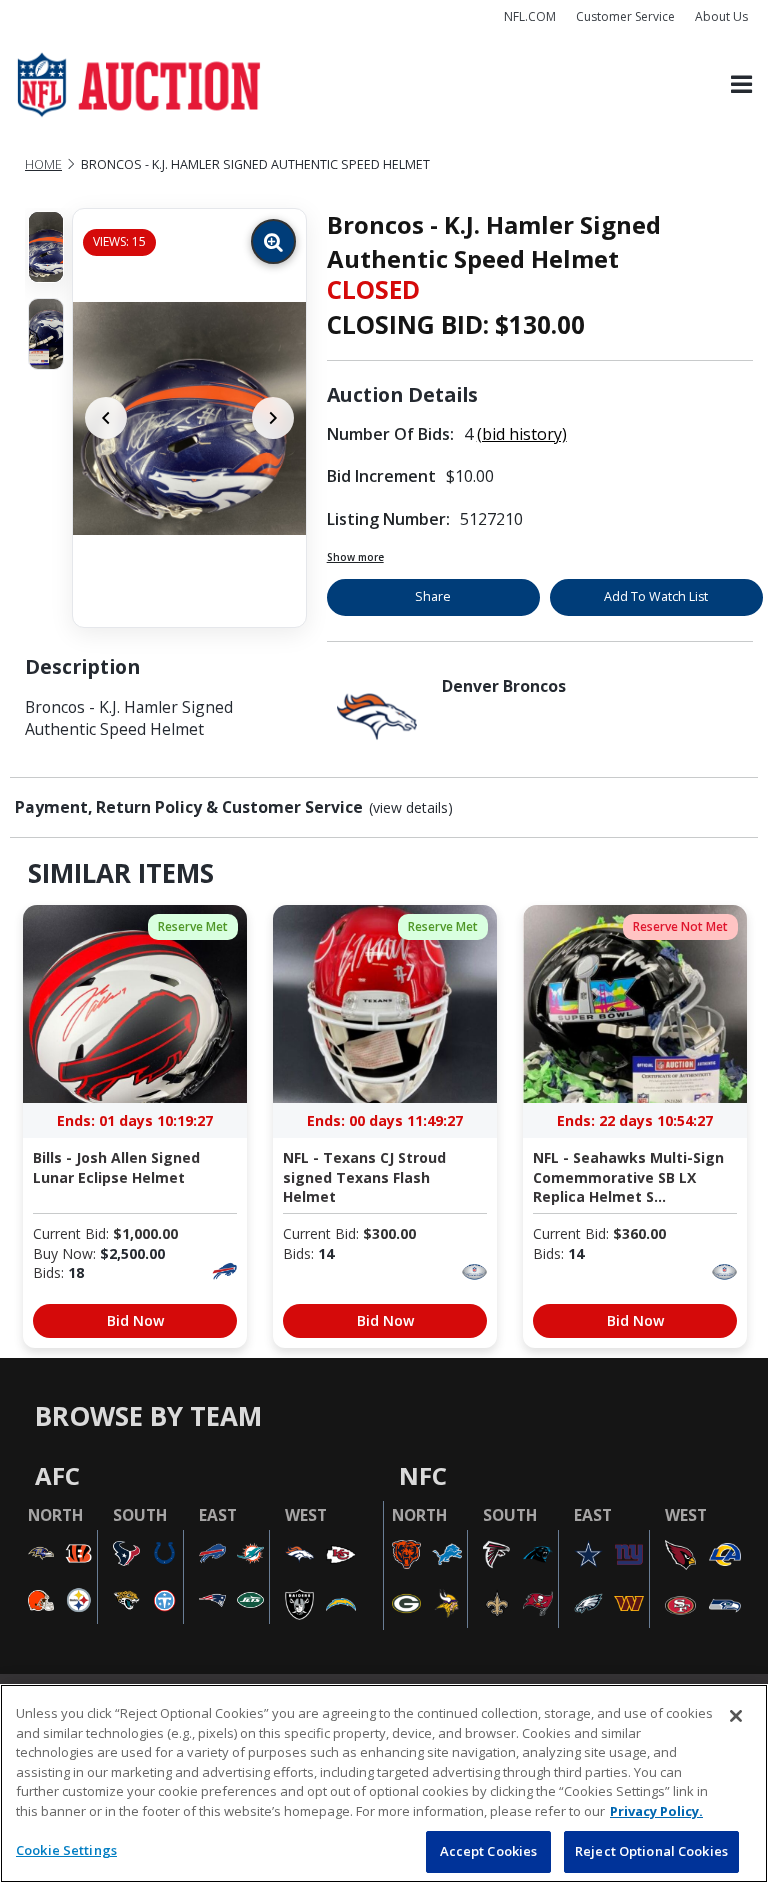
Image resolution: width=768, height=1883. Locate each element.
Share (433, 596)
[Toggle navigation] (741, 85)
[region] (384, 1783)
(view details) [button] (411, 808)
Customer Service (625, 16)
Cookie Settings (66, 1850)
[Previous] (106, 418)
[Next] (273, 418)
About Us (721, 16)
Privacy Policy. (656, 1811)
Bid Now (135, 1320)
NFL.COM (530, 16)
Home (43, 164)
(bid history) (522, 434)
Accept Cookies (489, 1851)
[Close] (736, 1716)
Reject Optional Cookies (651, 1851)
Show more (355, 557)
